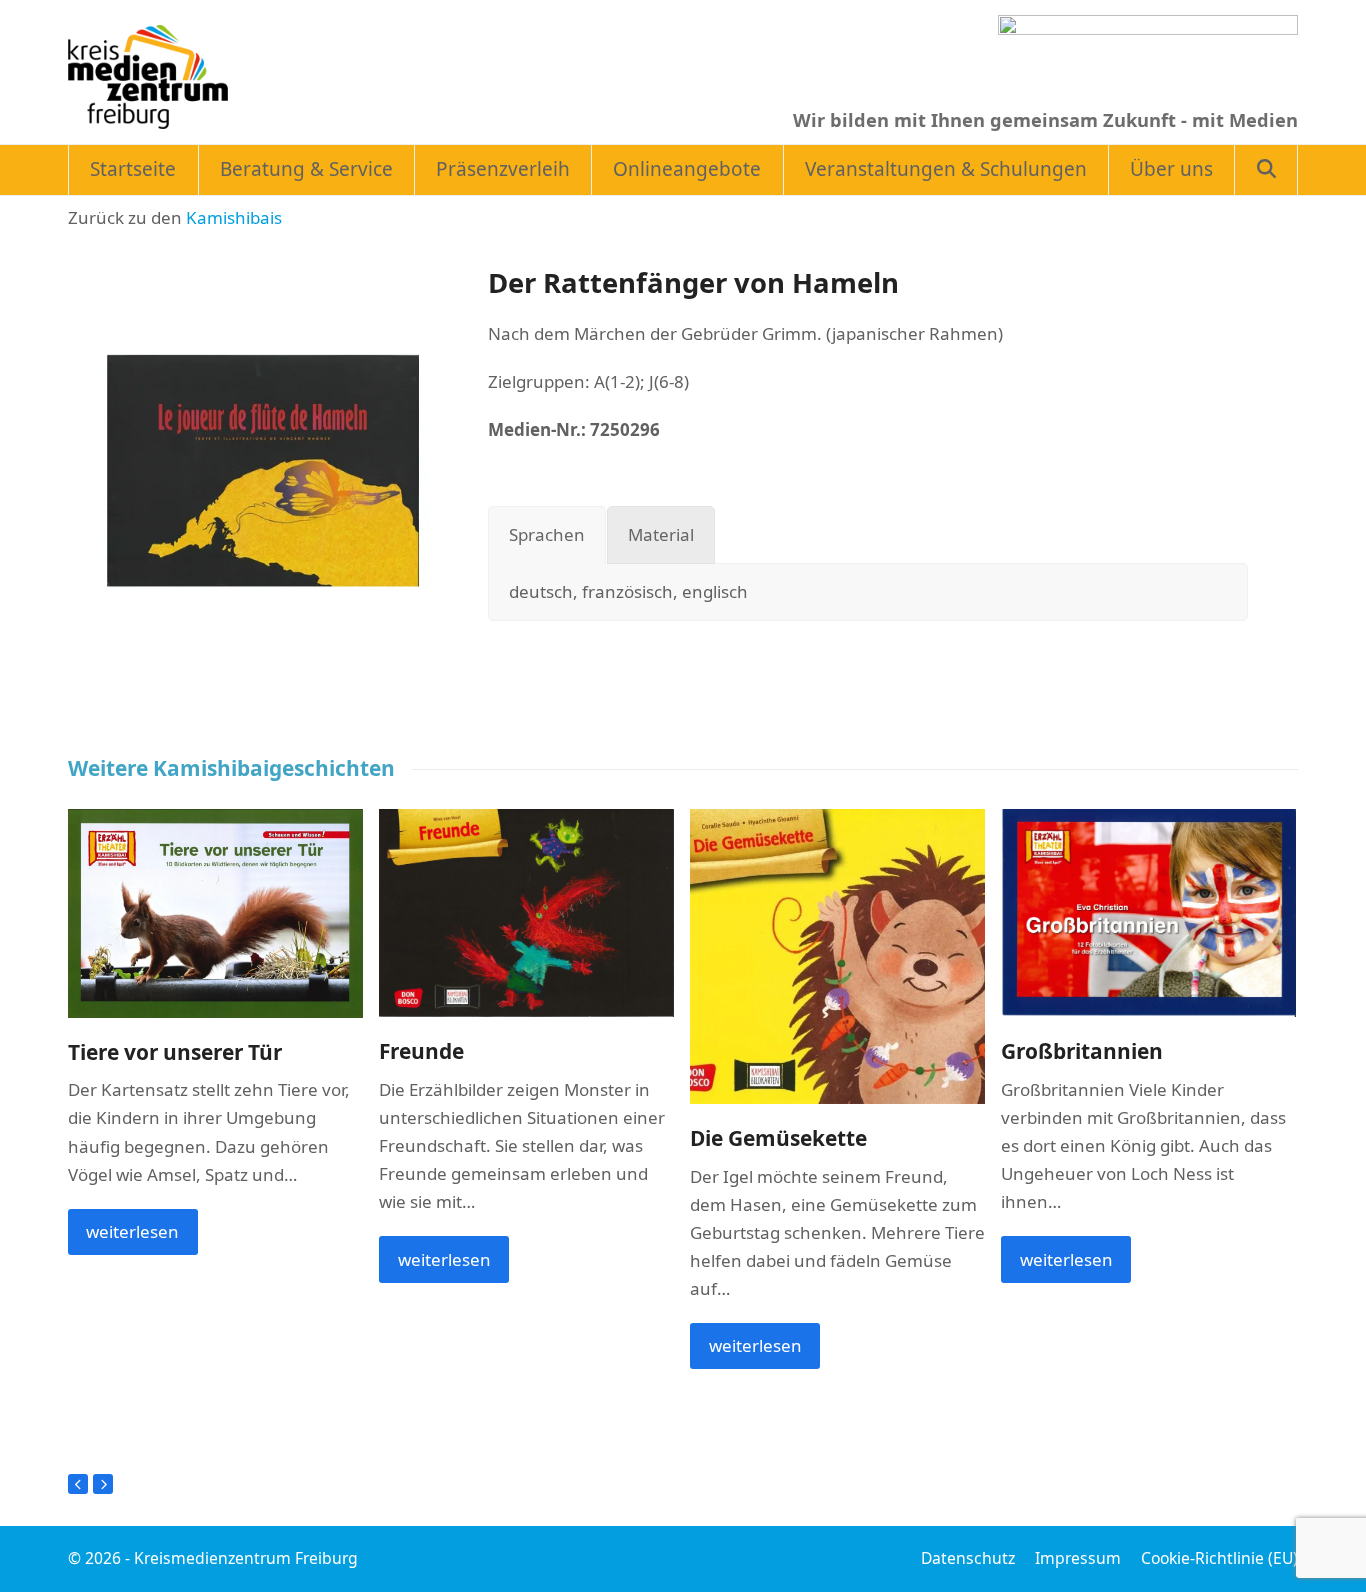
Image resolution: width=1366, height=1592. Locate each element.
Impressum (1078, 1558)
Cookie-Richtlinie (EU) (1219, 1558)
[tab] (547, 535)
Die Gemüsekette (778, 1138)
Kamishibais (234, 217)
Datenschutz (968, 1558)
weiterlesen (132, 1231)
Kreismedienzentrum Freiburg (246, 1558)
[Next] (103, 1484)
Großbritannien (1082, 1051)
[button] (1265, 170)
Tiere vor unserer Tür (175, 1052)
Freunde (421, 1051)
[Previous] (78, 1484)
